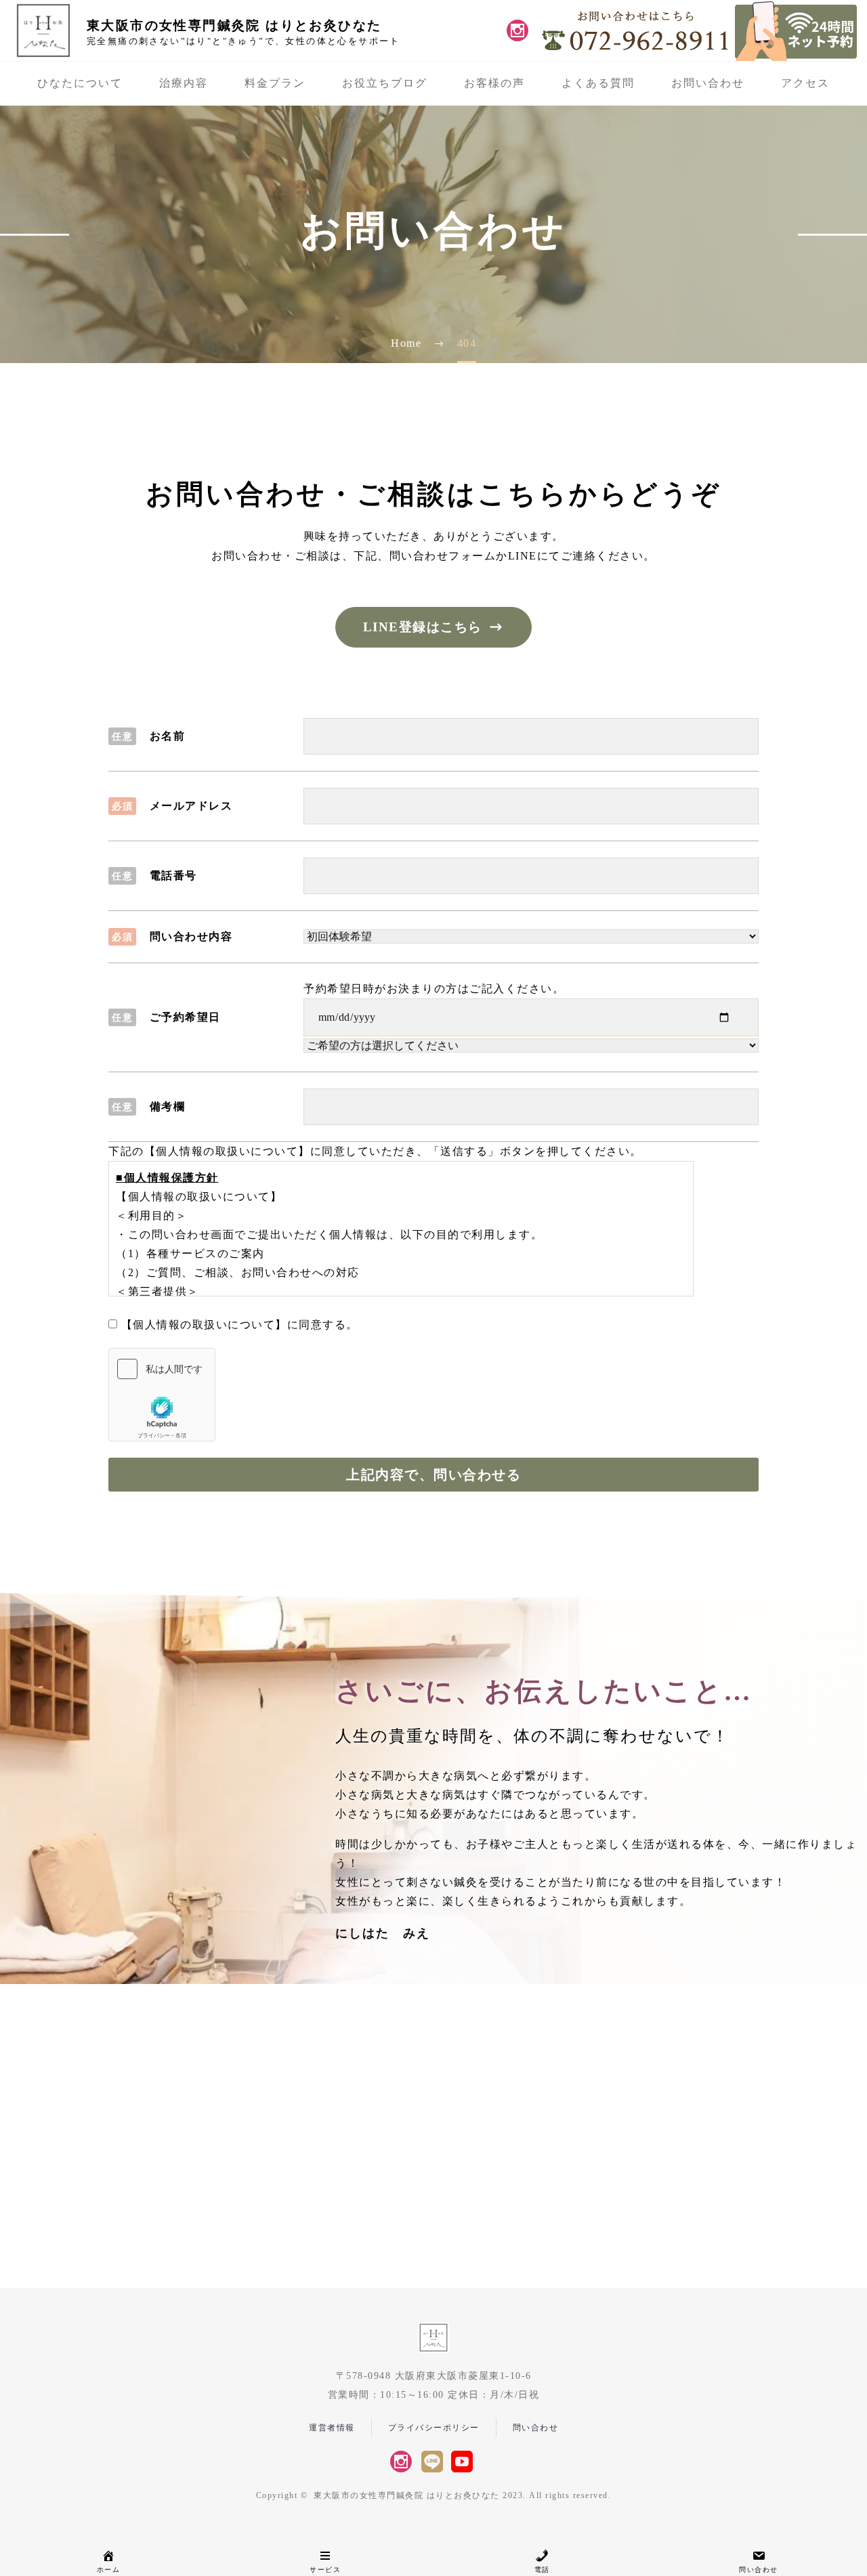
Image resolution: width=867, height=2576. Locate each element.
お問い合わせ (708, 83)
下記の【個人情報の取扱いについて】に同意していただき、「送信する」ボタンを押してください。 (375, 1151)
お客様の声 (494, 83)
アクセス (805, 83)
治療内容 (184, 83)
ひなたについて (80, 83)
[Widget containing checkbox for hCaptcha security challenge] (162, 1395)
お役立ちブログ (385, 83)
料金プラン (275, 83)
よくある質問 (598, 83)
